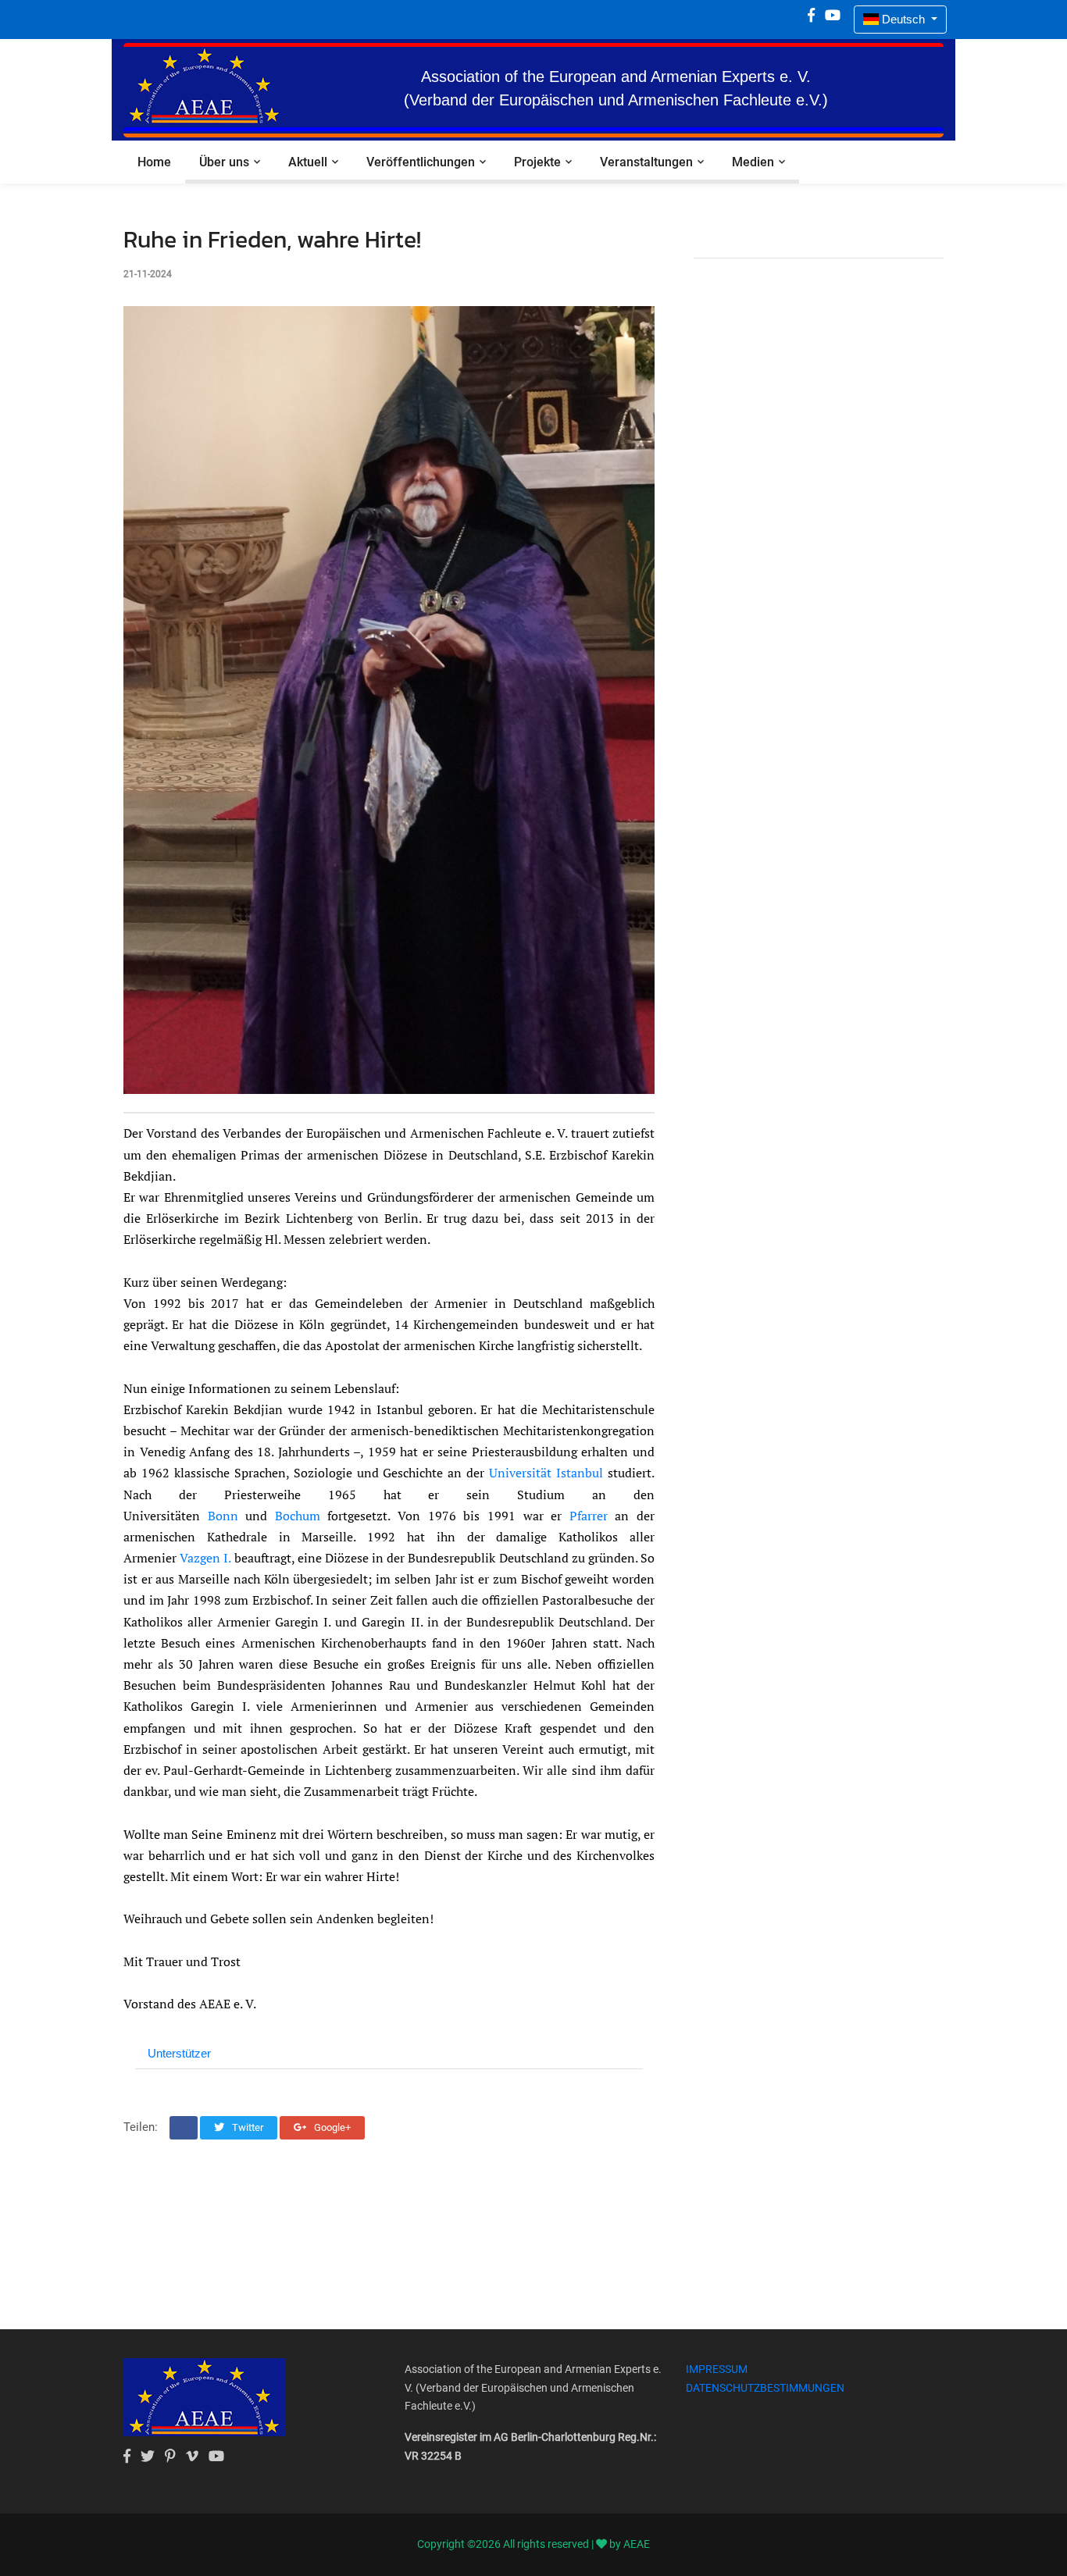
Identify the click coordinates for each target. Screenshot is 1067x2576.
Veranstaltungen (646, 162)
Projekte (537, 162)
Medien (753, 162)
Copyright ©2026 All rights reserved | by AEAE (533, 2544)
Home (154, 162)
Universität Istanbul (546, 1473)
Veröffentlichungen (421, 162)
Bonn (223, 1516)
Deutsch (903, 19)
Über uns (224, 162)
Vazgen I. (205, 1558)
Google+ (331, 2127)
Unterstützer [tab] (179, 2053)
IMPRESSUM (717, 2369)
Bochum (298, 1516)
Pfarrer (589, 1516)
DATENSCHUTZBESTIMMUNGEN (765, 2388)
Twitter (246, 2127)
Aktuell (308, 162)
